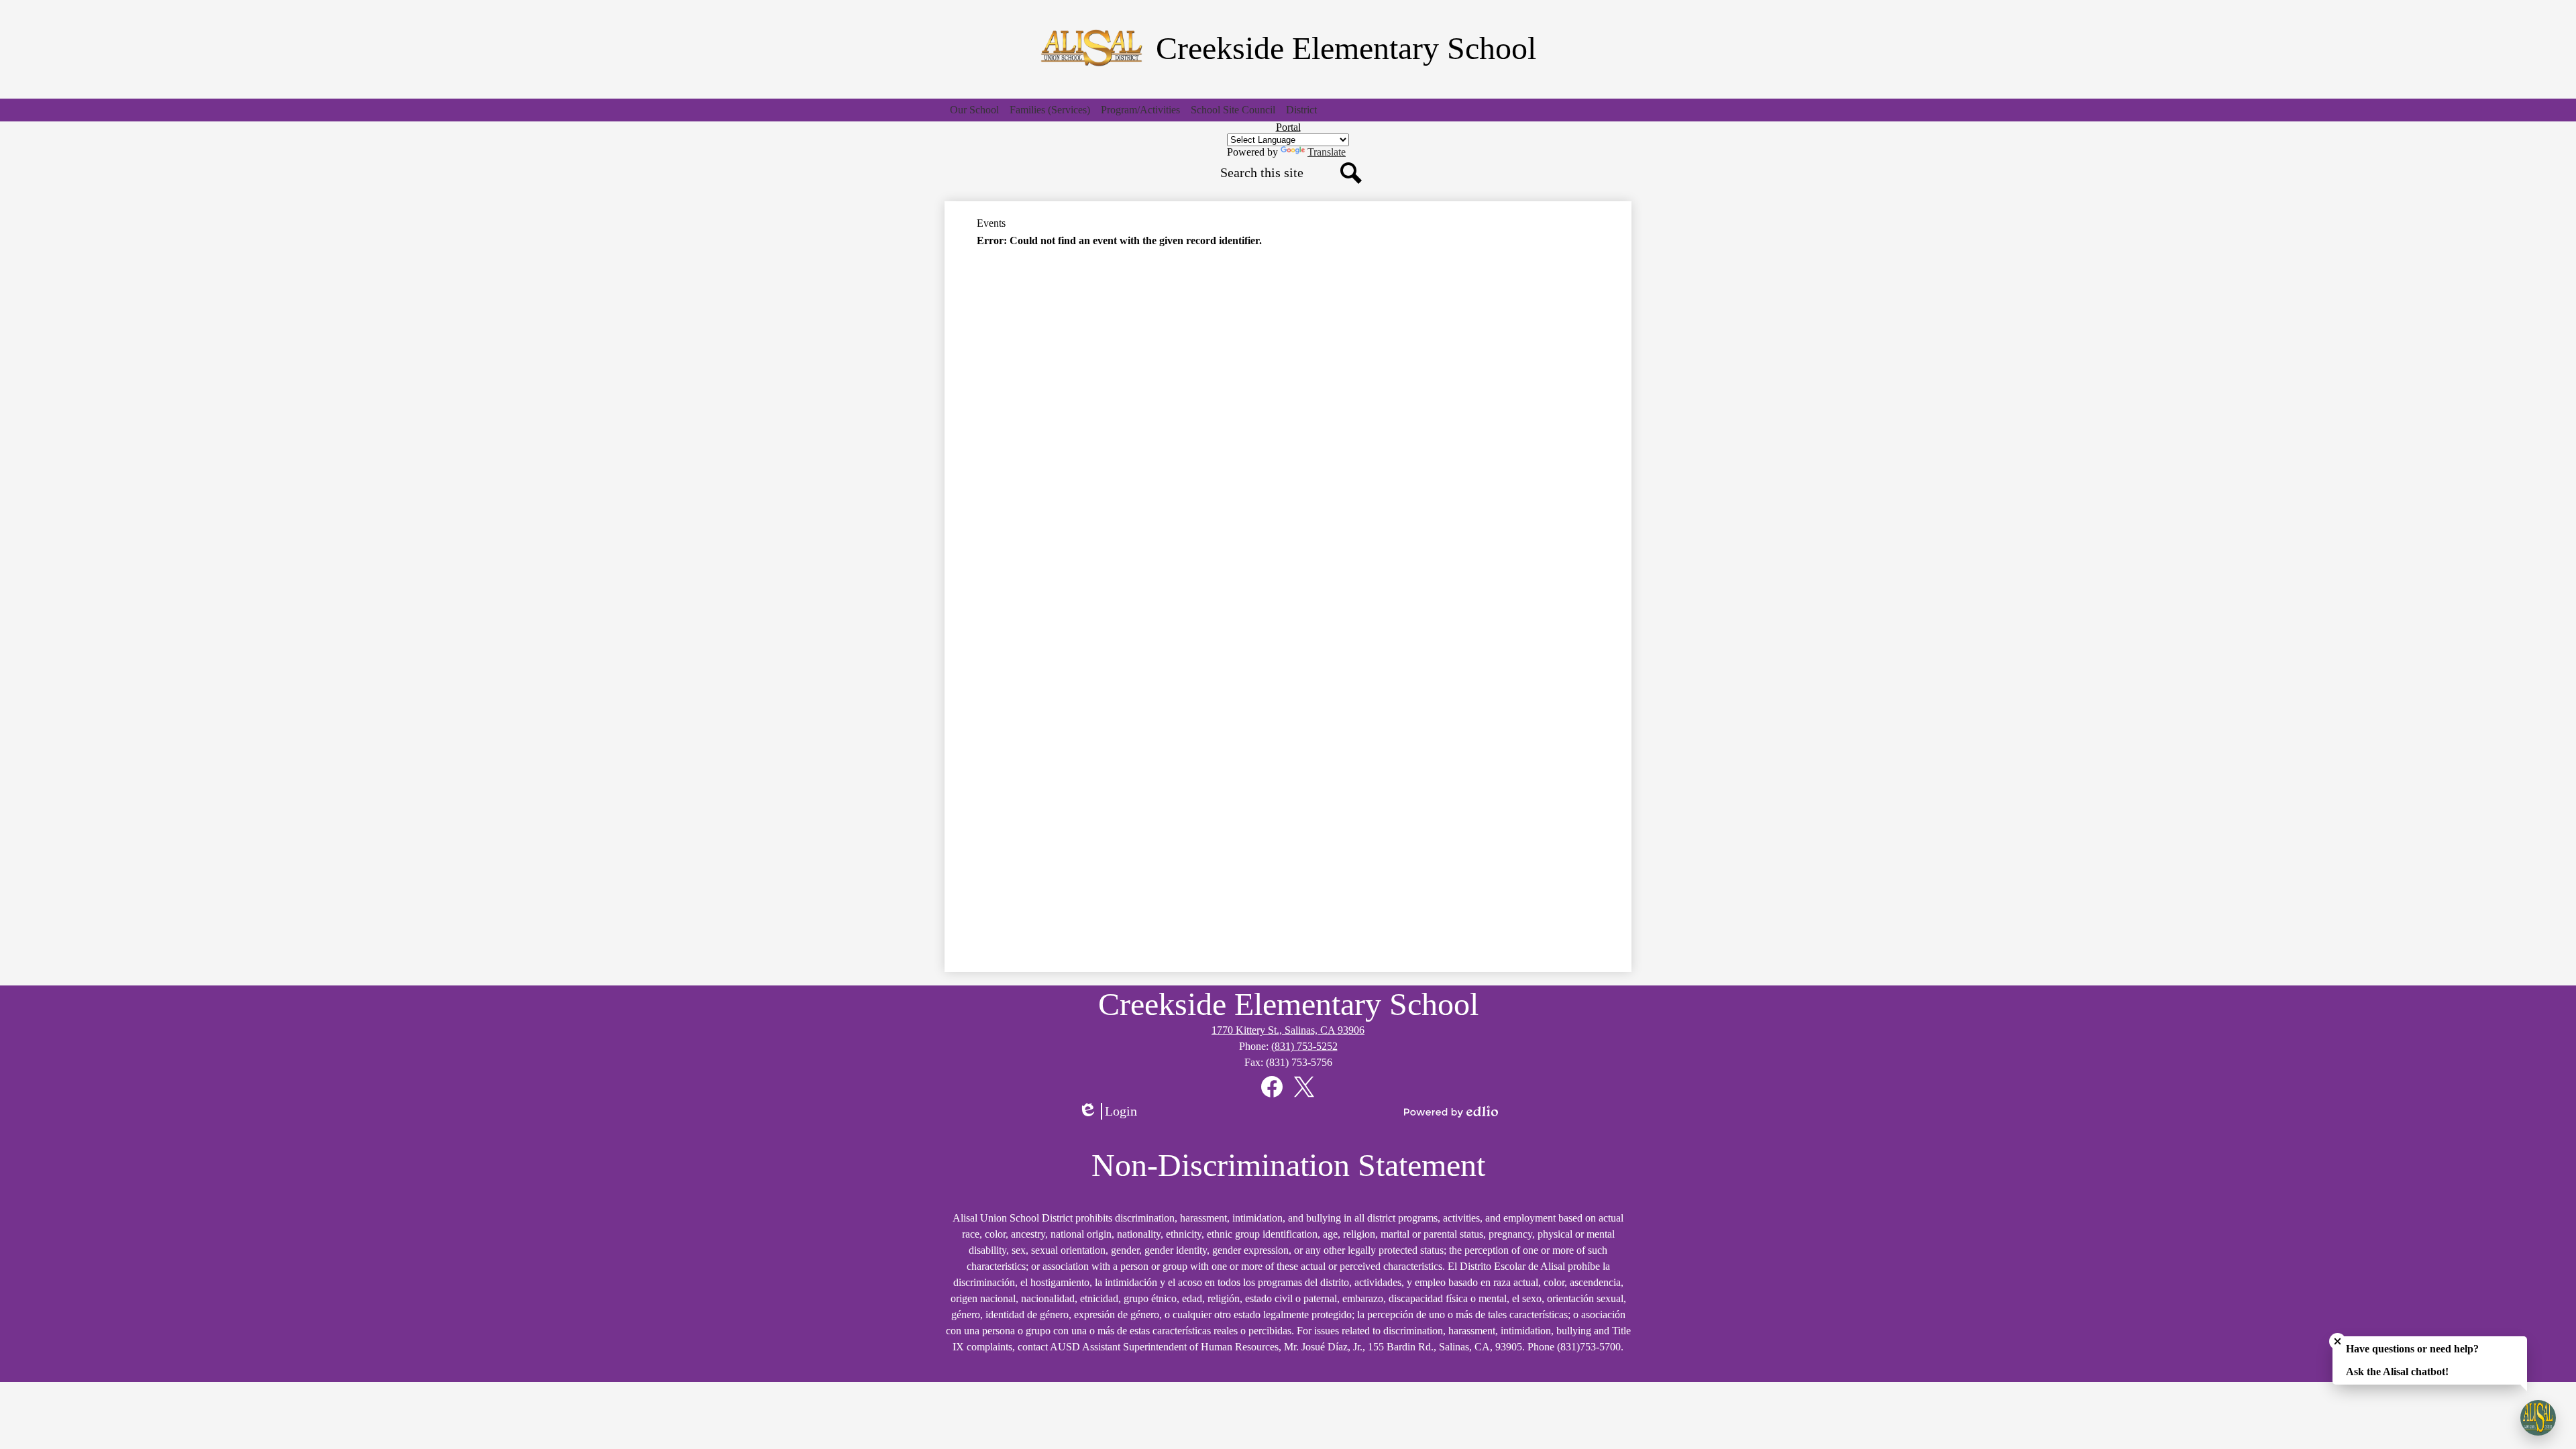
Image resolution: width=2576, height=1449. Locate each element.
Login (1112, 1112)
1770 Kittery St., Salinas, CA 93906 (1288, 1030)
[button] (974, 110)
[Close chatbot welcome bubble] (2338, 1341)
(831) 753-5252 (1304, 1046)
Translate (1327, 152)
